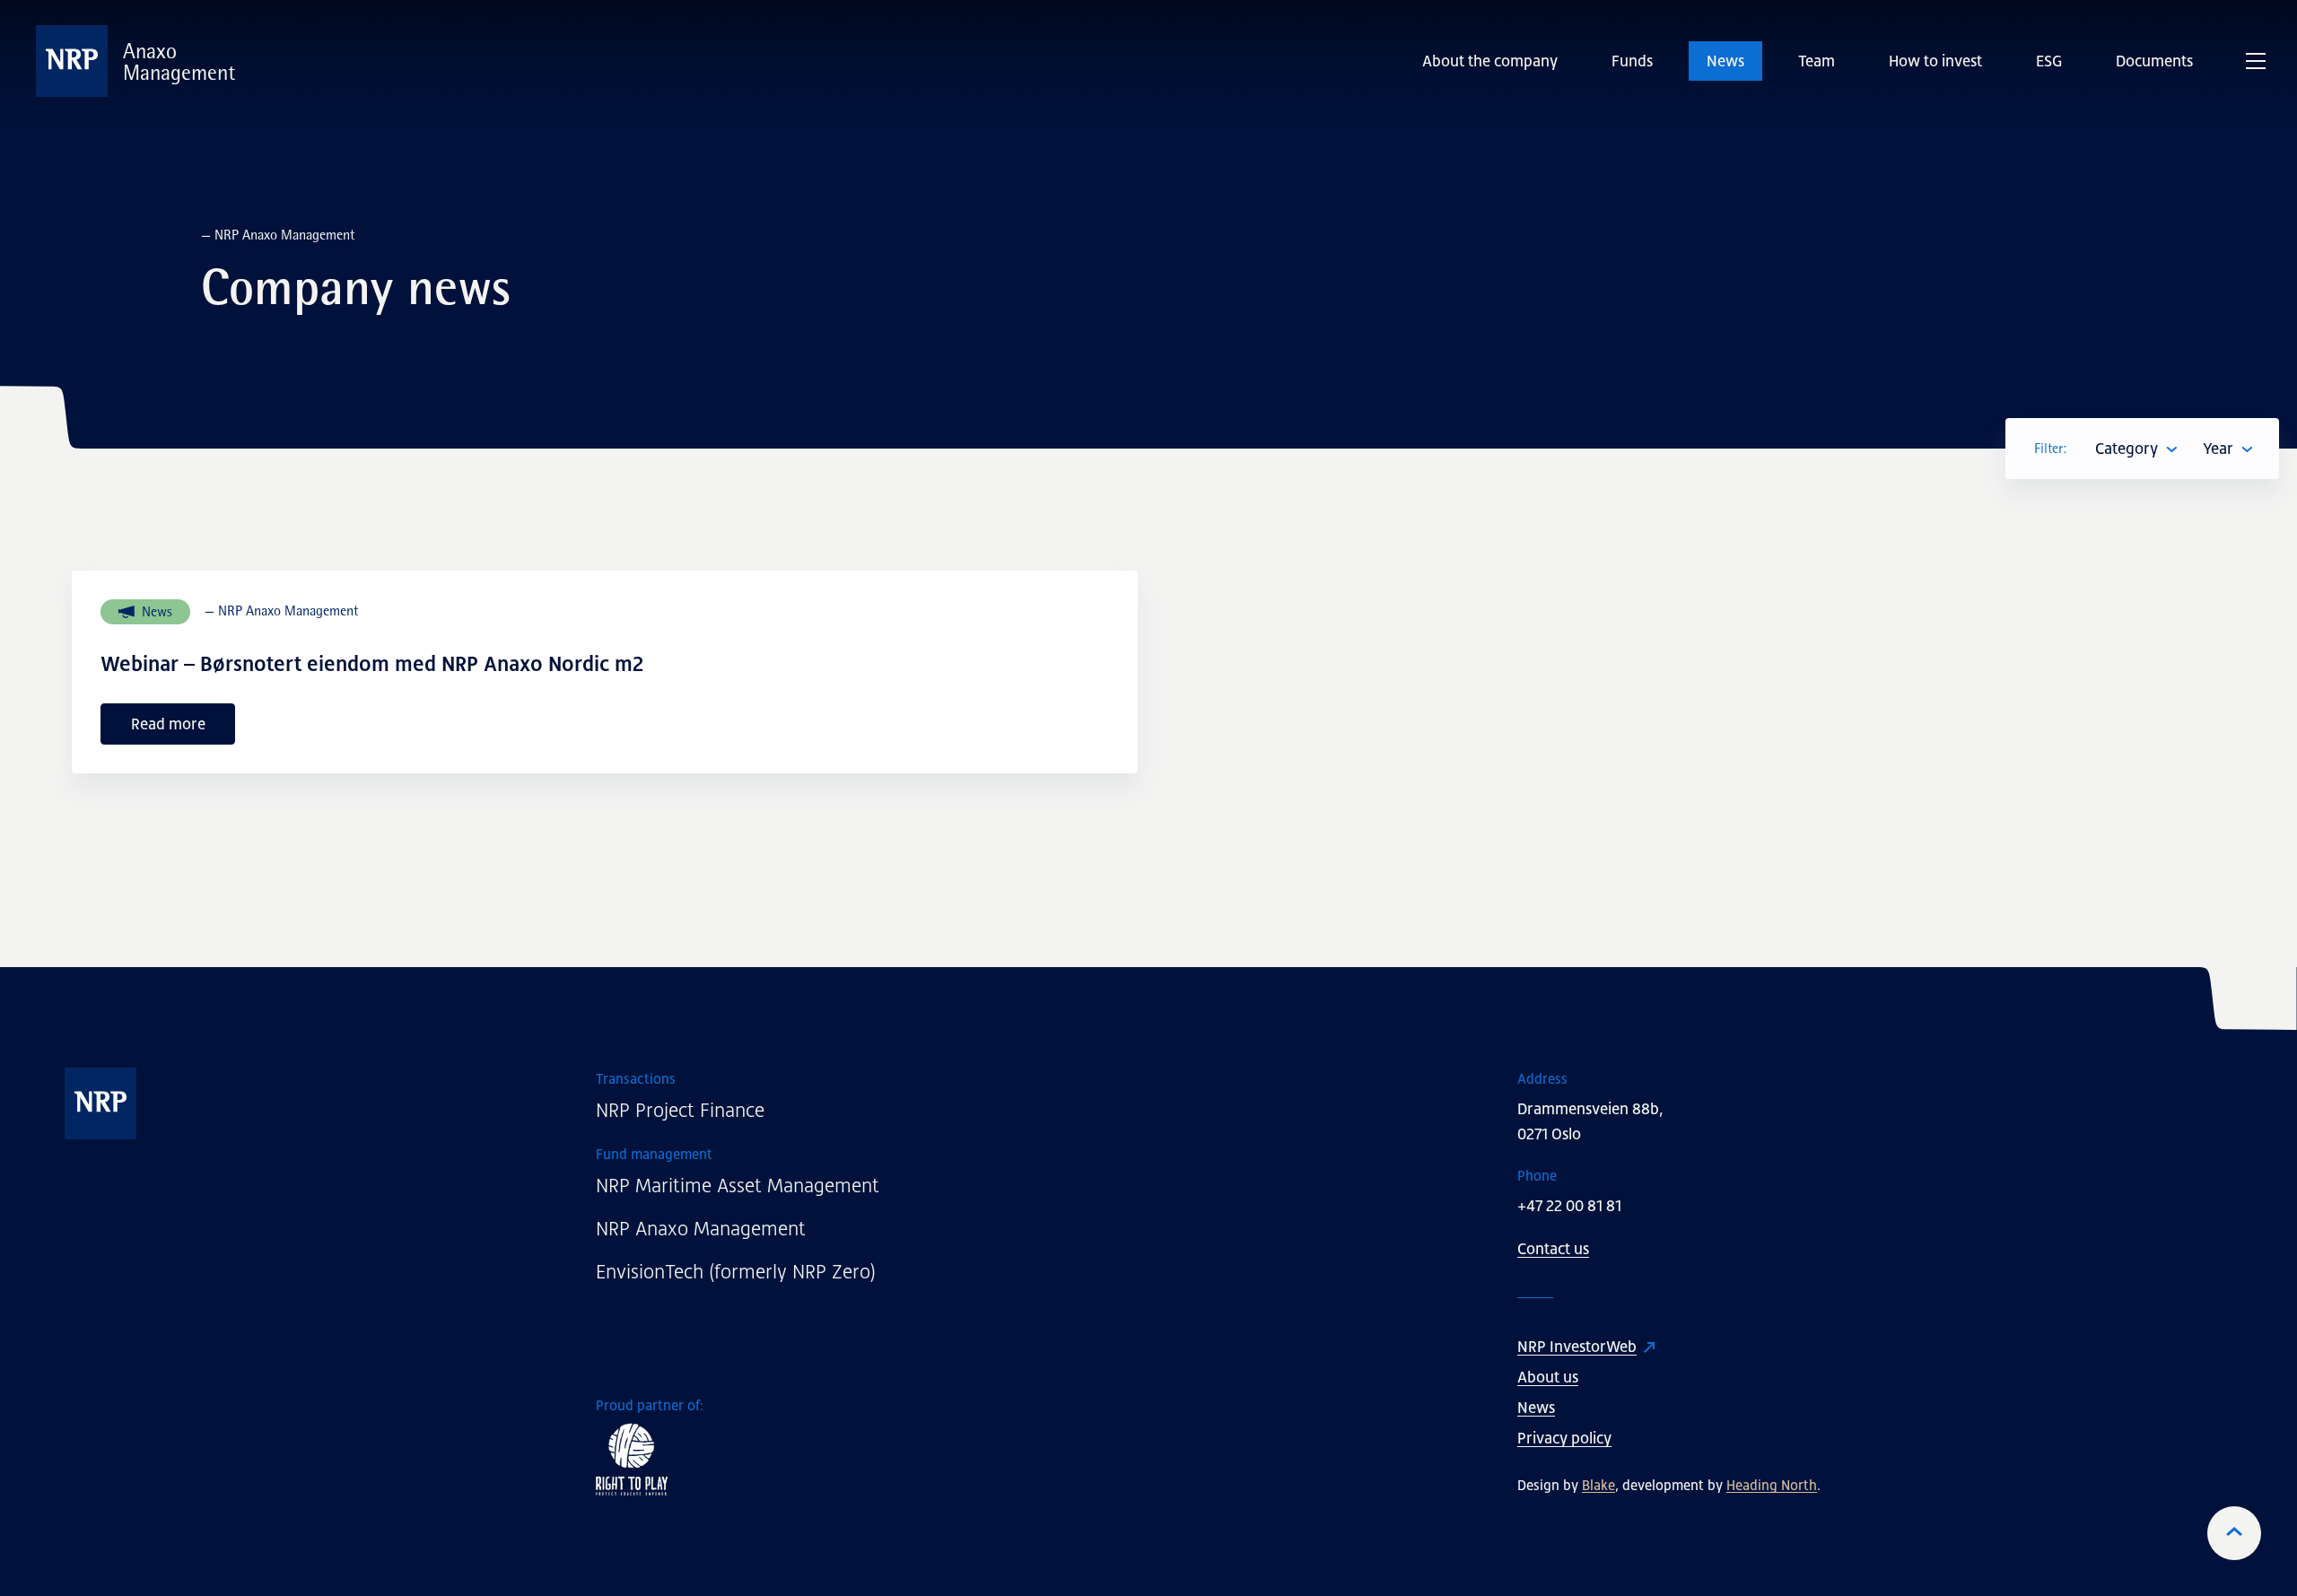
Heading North (1772, 1485)
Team (1817, 61)
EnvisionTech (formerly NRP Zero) (736, 1272)
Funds (1632, 61)
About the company (1490, 61)
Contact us (1553, 1249)
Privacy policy (1564, 1438)
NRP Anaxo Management (701, 1229)
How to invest (1935, 61)
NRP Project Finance (680, 1110)
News (1725, 61)
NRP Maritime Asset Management (738, 1186)
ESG (2049, 61)
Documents (2154, 61)
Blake (1598, 1485)
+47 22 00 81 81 (1569, 1206)
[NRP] (227, 1103)
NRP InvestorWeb (1577, 1347)
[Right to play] (953, 1459)
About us (1548, 1377)
